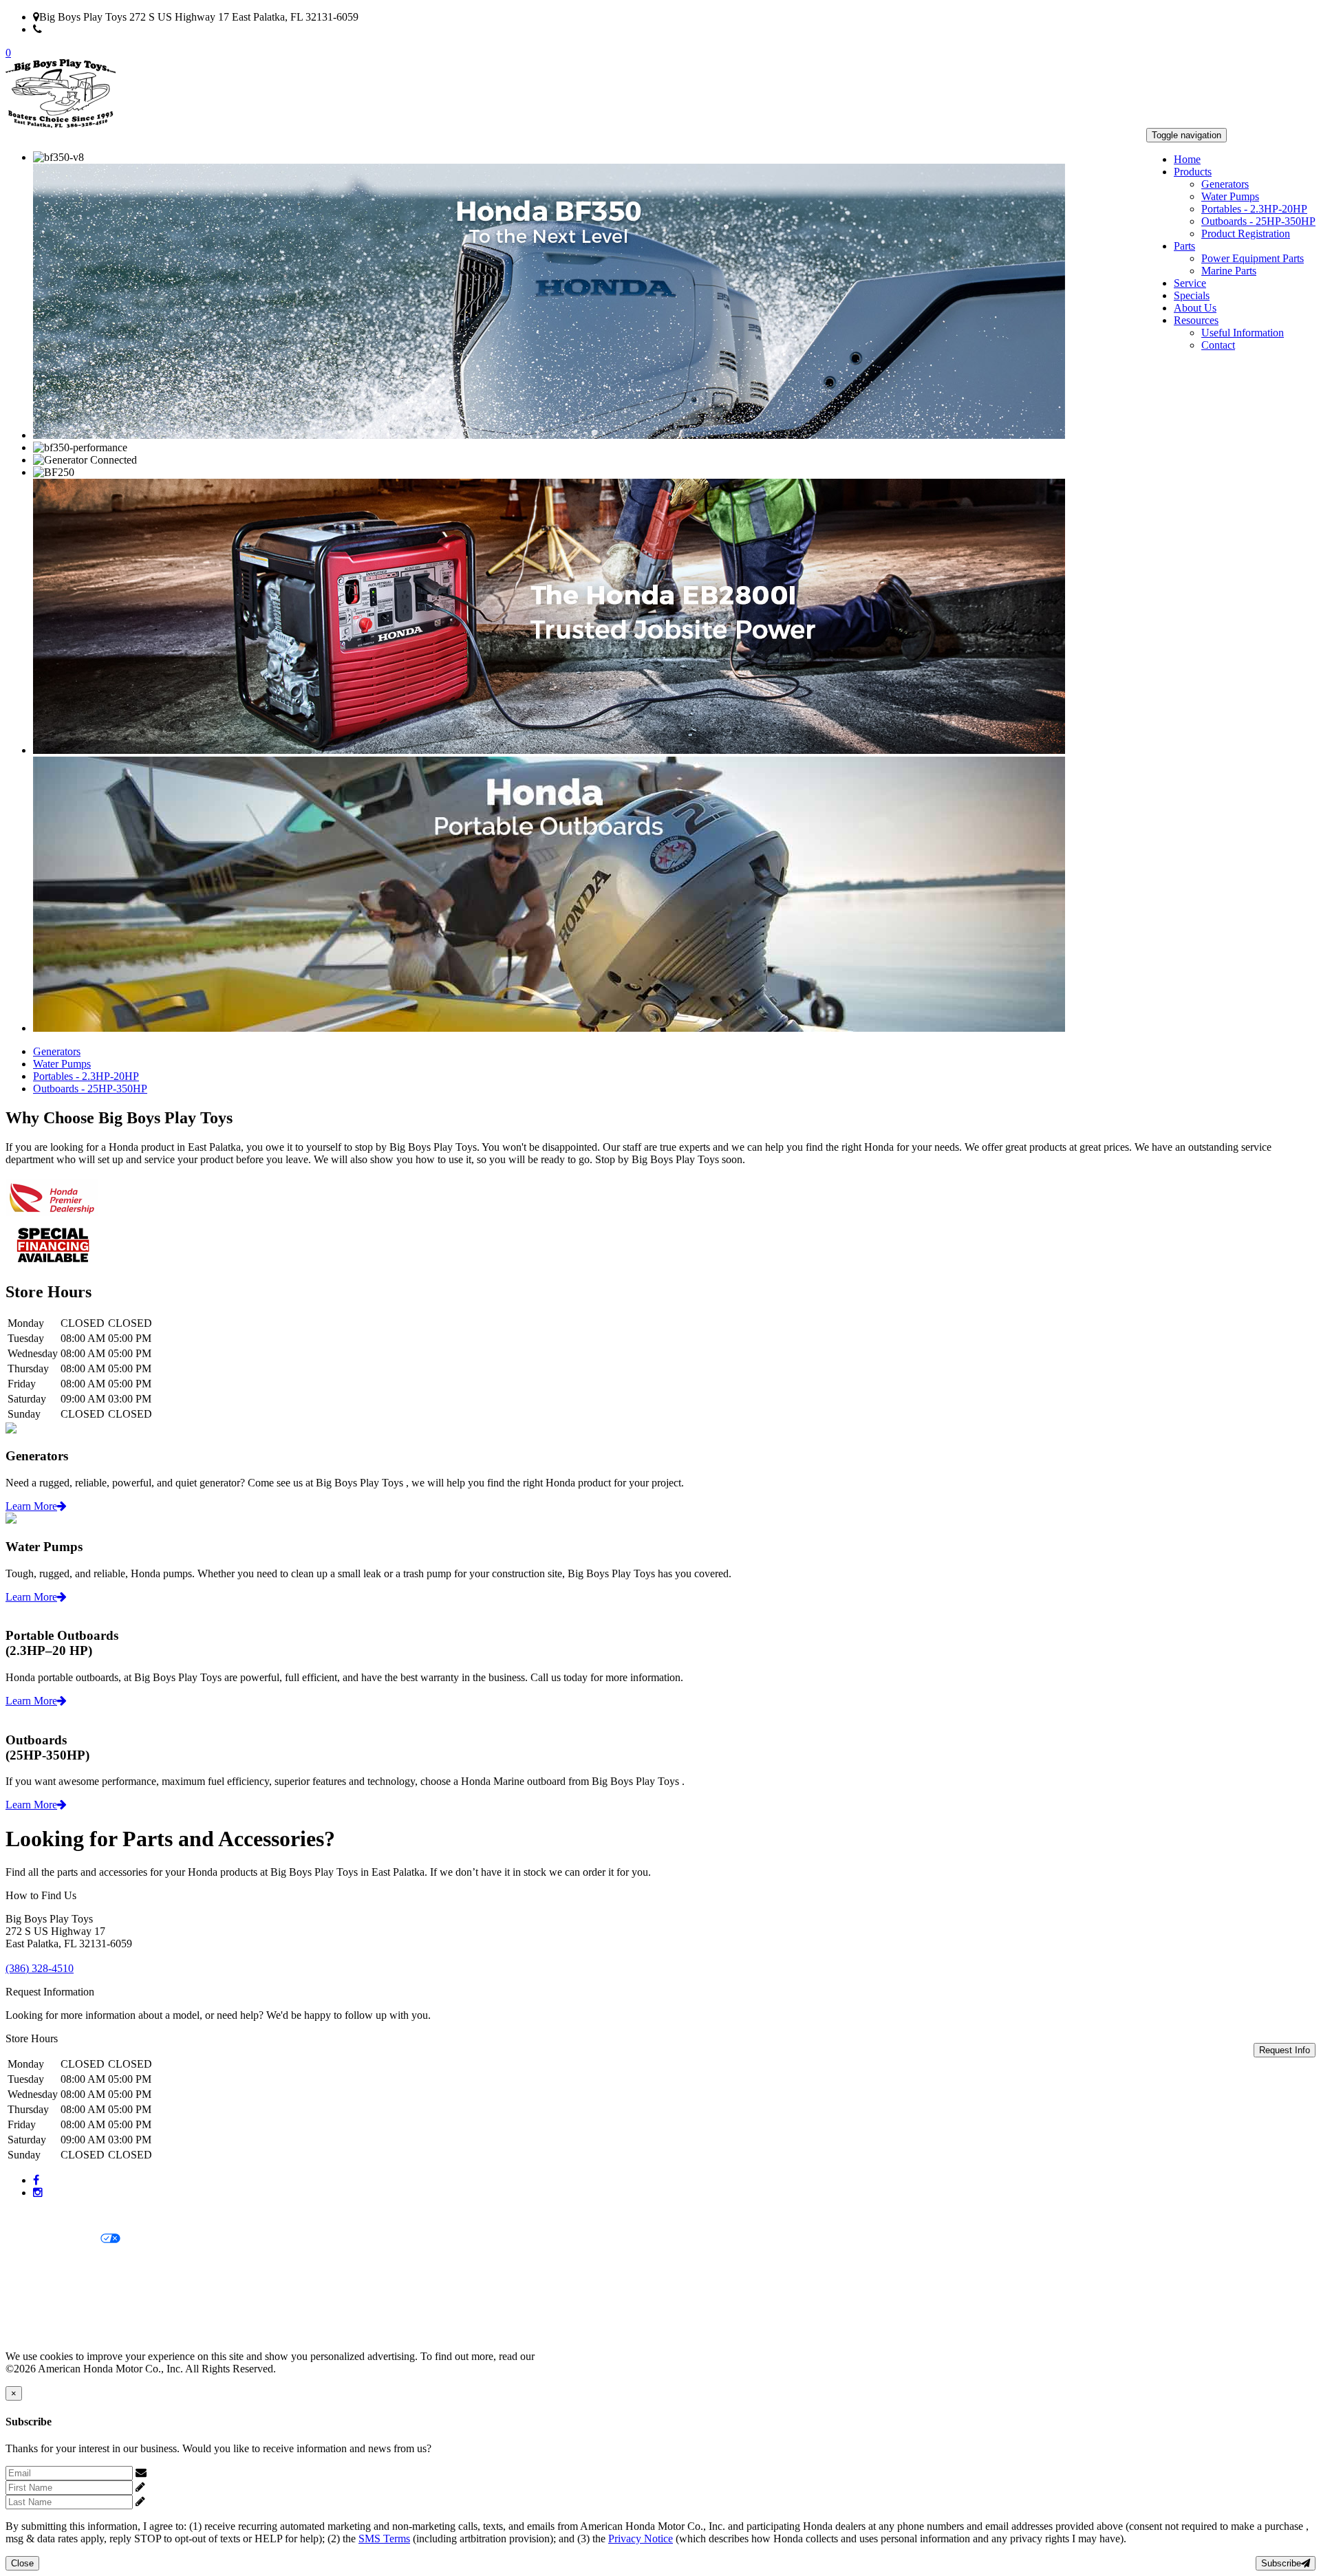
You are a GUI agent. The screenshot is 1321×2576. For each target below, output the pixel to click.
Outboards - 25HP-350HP (1258, 221)
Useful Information (1243, 333)
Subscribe (1281, 2563)
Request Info (1285, 2050)
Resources (1196, 320)
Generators (1225, 184)
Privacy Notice (38, 2216)
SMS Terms (31, 2286)
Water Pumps (1230, 196)
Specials (1192, 295)
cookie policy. (568, 2356)
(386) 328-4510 (76, 29)
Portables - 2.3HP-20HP (1254, 209)
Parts (1184, 246)
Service (1190, 283)
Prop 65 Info (33, 2309)
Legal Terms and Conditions (67, 2263)
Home (1187, 159)
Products (1193, 172)
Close (22, 2563)
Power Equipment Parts (1253, 258)
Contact (1218, 345)
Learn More (31, 1506)
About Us (1195, 308)
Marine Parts (1229, 271)
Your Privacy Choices (53, 2239)
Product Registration (1246, 234)
